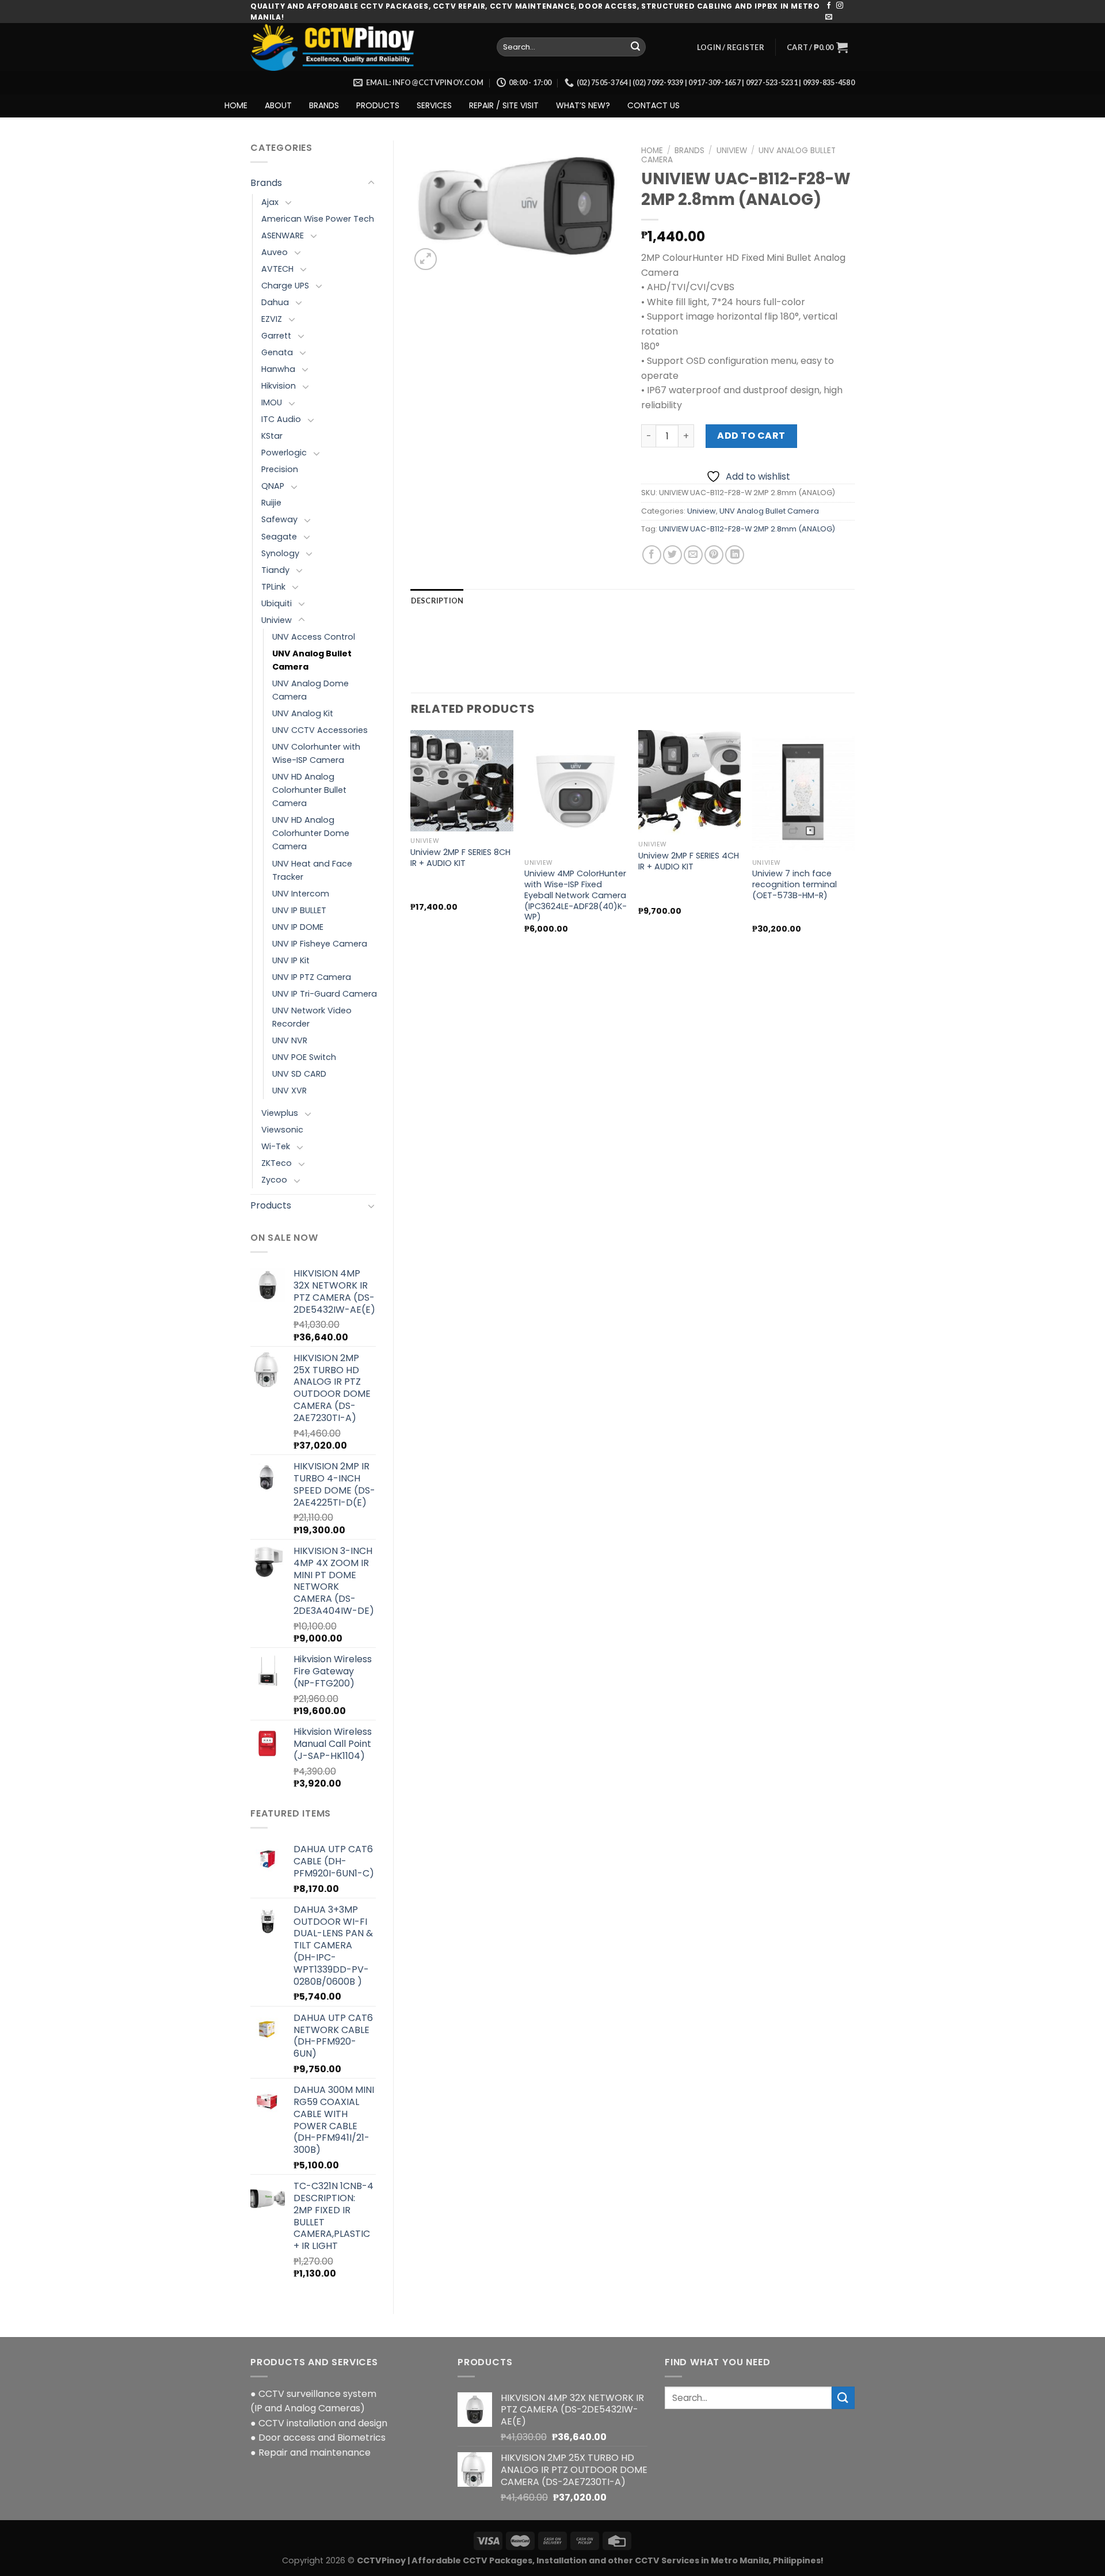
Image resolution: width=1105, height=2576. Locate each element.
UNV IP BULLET (299, 910)
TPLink (273, 587)
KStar (272, 436)
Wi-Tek (276, 1146)
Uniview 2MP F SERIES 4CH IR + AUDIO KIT (689, 861)
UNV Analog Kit (303, 713)
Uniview (277, 620)
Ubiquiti (277, 603)
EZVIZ (272, 319)
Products (271, 1205)
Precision (280, 469)
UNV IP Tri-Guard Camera (325, 994)
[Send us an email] (829, 17)
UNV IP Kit (291, 960)
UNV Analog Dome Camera (310, 690)
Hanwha (278, 369)
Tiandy (275, 570)
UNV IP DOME (298, 927)
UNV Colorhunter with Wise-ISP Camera (316, 753)
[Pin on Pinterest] (714, 555)
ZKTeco (277, 1163)
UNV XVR (289, 1091)
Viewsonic (282, 1130)
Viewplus (280, 1113)
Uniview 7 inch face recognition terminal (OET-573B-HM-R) (795, 884)
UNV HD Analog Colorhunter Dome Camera (311, 833)
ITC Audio (281, 419)
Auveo (275, 252)
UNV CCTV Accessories (320, 730)
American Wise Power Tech (318, 219)
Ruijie (271, 503)
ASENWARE (283, 235)
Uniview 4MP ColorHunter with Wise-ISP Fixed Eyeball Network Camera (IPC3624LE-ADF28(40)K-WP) (576, 895)
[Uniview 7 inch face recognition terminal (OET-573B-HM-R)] (803, 792)
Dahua (275, 302)
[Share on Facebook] (652, 555)
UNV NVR (290, 1040)
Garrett (276, 336)
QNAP (273, 486)
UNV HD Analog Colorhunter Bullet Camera (309, 790)
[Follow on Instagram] (840, 6)
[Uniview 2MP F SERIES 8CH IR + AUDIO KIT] (462, 781)
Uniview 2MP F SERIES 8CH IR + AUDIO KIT (460, 858)
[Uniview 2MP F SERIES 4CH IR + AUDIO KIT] (689, 783)
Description (437, 601)
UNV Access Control (314, 637)
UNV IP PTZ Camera (312, 977)
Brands (266, 183)
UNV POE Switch (304, 1057)
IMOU (272, 402)
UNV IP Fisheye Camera (320, 944)
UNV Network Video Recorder (312, 1017)
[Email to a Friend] (693, 555)
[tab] (437, 601)
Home (652, 151)
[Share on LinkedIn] (735, 555)
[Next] (854, 842)
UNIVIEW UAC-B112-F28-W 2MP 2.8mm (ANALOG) (747, 529)
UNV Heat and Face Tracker (312, 870)
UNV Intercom (301, 894)
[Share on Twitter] (672, 555)
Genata (277, 352)
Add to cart (751, 436)
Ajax (270, 202)
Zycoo (274, 1180)
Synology (280, 553)
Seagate (279, 537)
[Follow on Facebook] (829, 6)
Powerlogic (284, 453)
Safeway (279, 519)
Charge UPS (285, 286)
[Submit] (635, 47)
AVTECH (277, 269)
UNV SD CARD (299, 1074)
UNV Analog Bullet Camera (312, 660)
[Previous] (411, 842)
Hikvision (279, 386)
